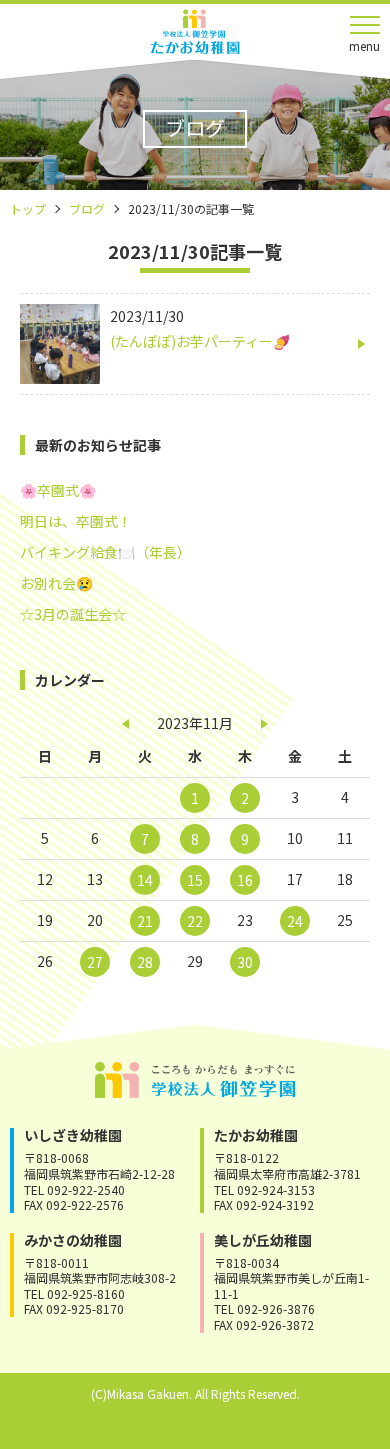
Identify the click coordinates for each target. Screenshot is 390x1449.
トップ (28, 208)
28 (145, 962)
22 (195, 921)
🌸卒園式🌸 (58, 490)
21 (145, 921)
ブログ (87, 208)
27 (95, 962)
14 (145, 880)
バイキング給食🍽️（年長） (105, 552)
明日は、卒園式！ (76, 521)
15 (195, 880)
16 (245, 880)
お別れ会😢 (56, 583)
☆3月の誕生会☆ (73, 614)
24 (295, 921)
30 (245, 962)
